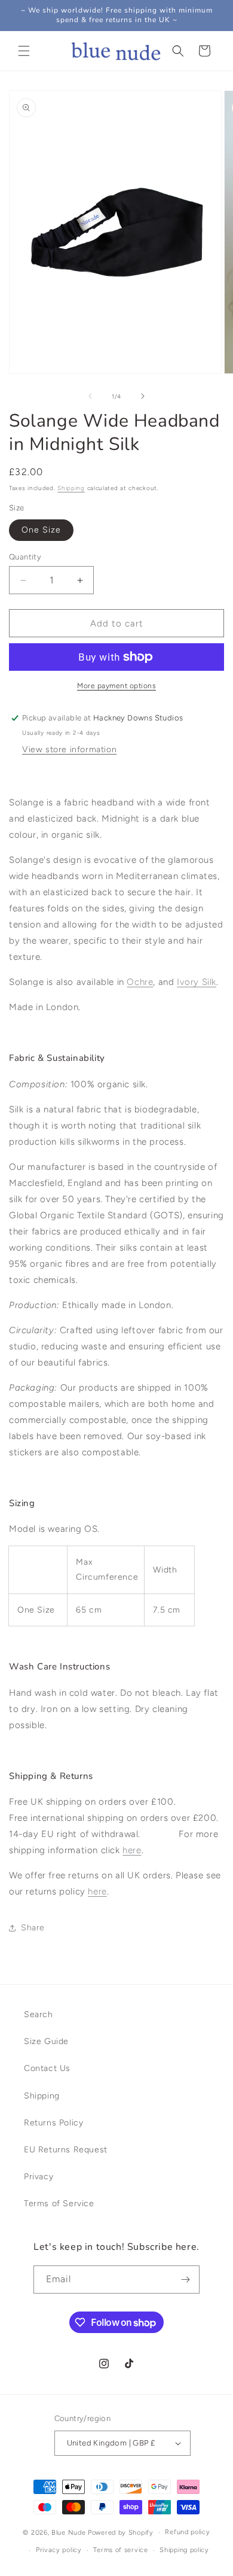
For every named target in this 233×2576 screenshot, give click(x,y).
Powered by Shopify (121, 2533)
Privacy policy (59, 2550)
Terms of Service (59, 2204)
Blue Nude (68, 2533)
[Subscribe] (186, 2280)
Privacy (39, 2177)
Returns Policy (53, 2123)
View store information (69, 749)
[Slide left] (90, 396)
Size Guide (46, 2041)
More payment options (116, 686)
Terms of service (120, 2550)
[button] (24, 51)
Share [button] (33, 1928)
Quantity (25, 557)
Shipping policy (184, 2550)
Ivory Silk (197, 982)
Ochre (140, 982)
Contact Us (47, 2068)
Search (39, 2014)
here (97, 1891)
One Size (41, 530)
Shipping (71, 488)
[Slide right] (143, 396)
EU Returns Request (66, 2150)
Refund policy (187, 2532)
